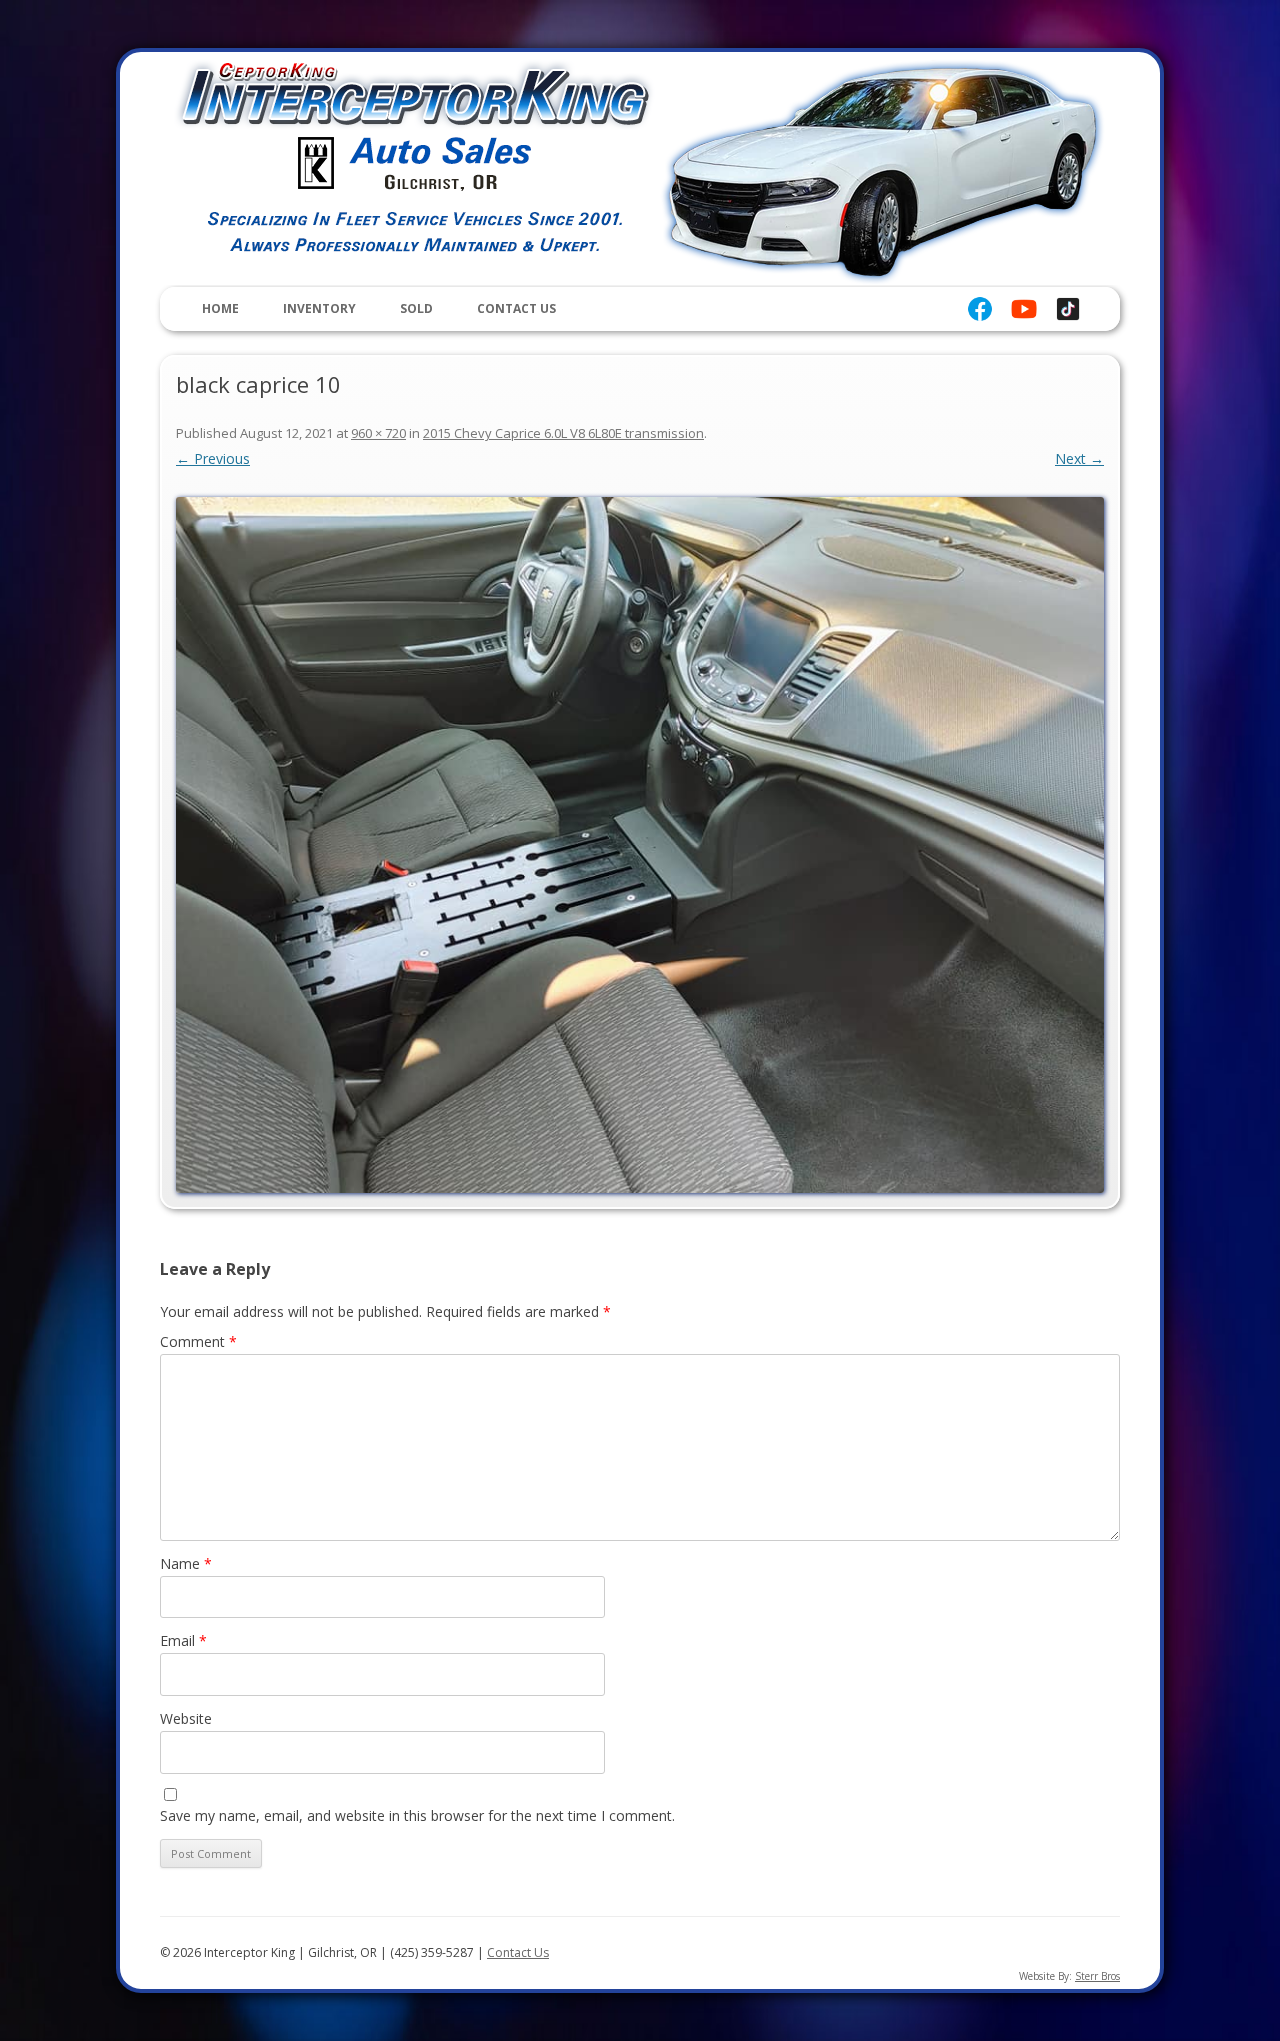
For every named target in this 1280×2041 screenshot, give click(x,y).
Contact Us (516, 308)
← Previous (213, 458)
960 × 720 (378, 433)
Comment (198, 1341)
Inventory (319, 308)
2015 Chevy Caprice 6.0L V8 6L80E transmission (563, 433)
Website (186, 1718)
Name (186, 1563)
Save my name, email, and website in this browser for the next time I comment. (417, 1815)
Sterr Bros (1097, 1976)
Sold (416, 308)
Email (183, 1640)
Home (220, 308)
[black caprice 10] (640, 845)
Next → (1079, 458)
